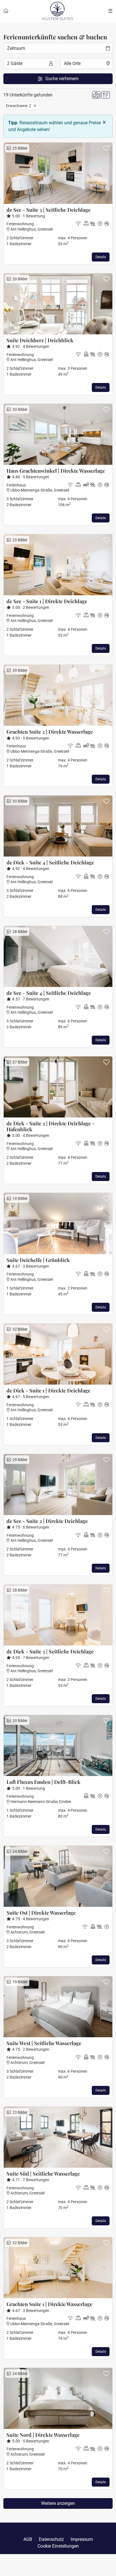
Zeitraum (16, 48)
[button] (106, 149)
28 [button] (19, 932)
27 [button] (19, 1062)
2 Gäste (15, 63)
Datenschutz (51, 2539)
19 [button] (19, 1198)
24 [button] (19, 1851)
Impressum (82, 2539)
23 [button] (19, 540)
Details (101, 257)
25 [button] (19, 148)
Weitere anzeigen (58, 2503)
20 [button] (19, 279)
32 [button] (19, 1329)
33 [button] (19, 409)
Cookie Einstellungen (58, 2546)
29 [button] (19, 670)
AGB (28, 2539)
